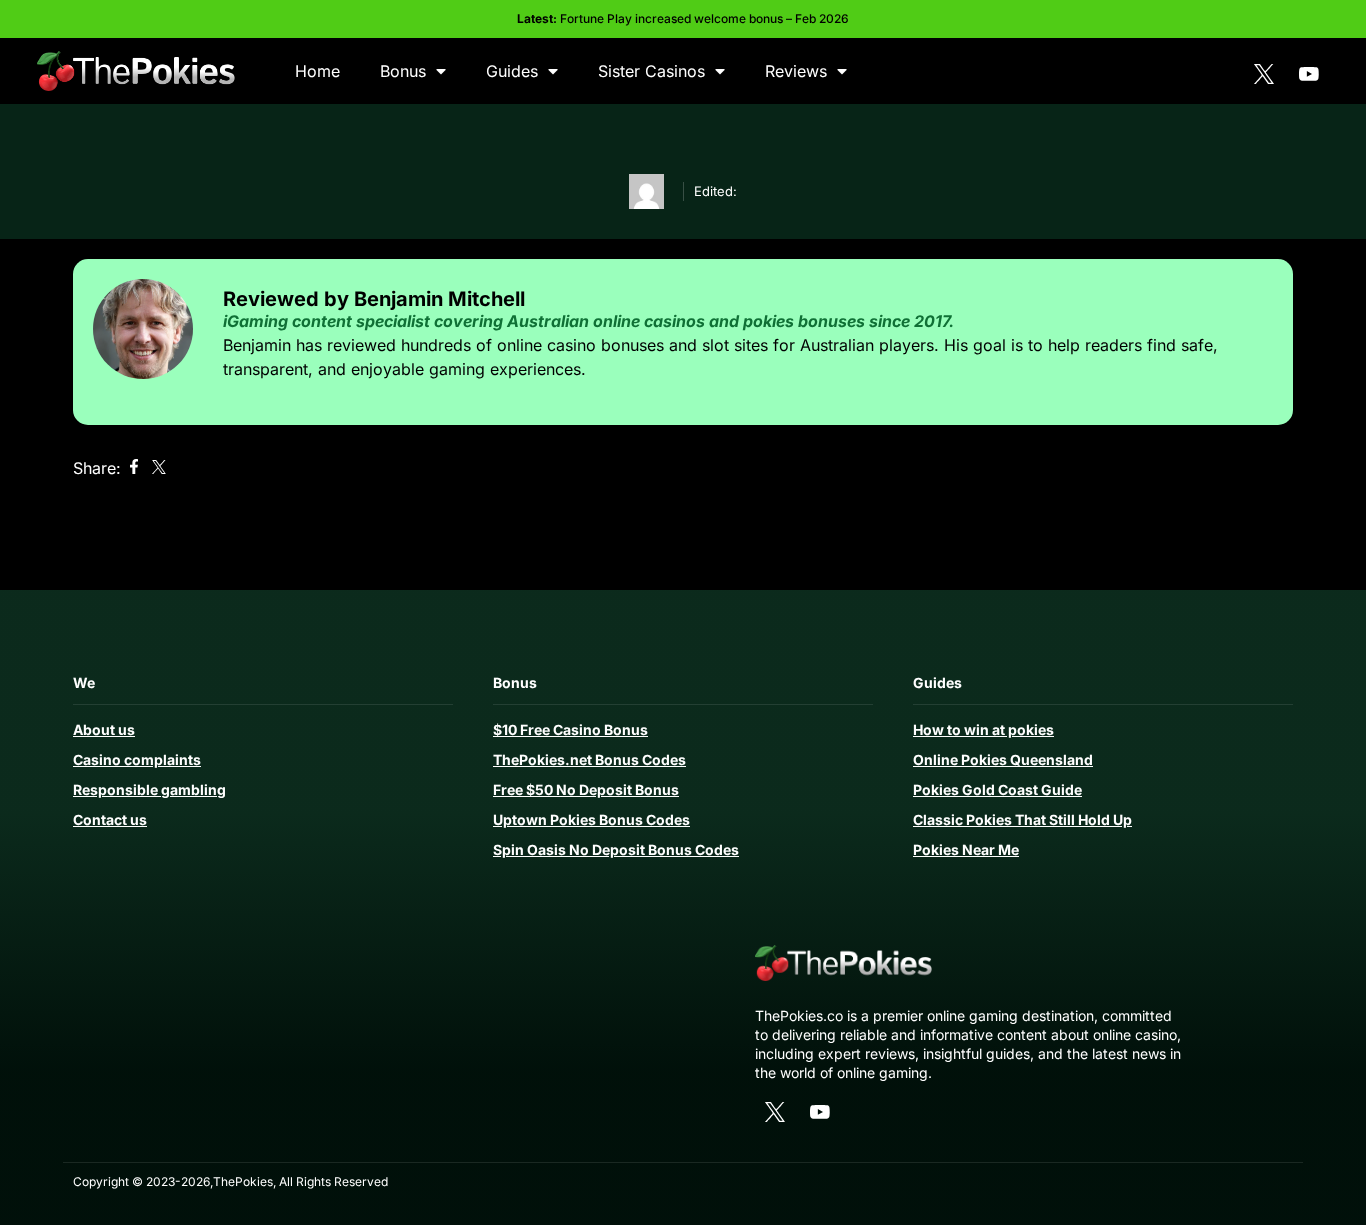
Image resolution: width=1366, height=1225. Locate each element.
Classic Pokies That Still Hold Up (1022, 819)
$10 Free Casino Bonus (570, 729)
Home (317, 71)
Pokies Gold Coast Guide (997, 789)
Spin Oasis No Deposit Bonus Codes (616, 849)
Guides (512, 71)
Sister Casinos (651, 71)
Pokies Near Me (966, 849)
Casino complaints (137, 759)
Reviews (796, 71)
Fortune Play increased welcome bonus (671, 18)
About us (104, 729)
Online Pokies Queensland (1003, 759)
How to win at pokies (983, 729)
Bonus (403, 71)
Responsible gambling (149, 789)
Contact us (110, 819)
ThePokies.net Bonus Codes (589, 759)
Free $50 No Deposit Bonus (586, 789)
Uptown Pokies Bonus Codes (591, 819)
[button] (133, 467)
